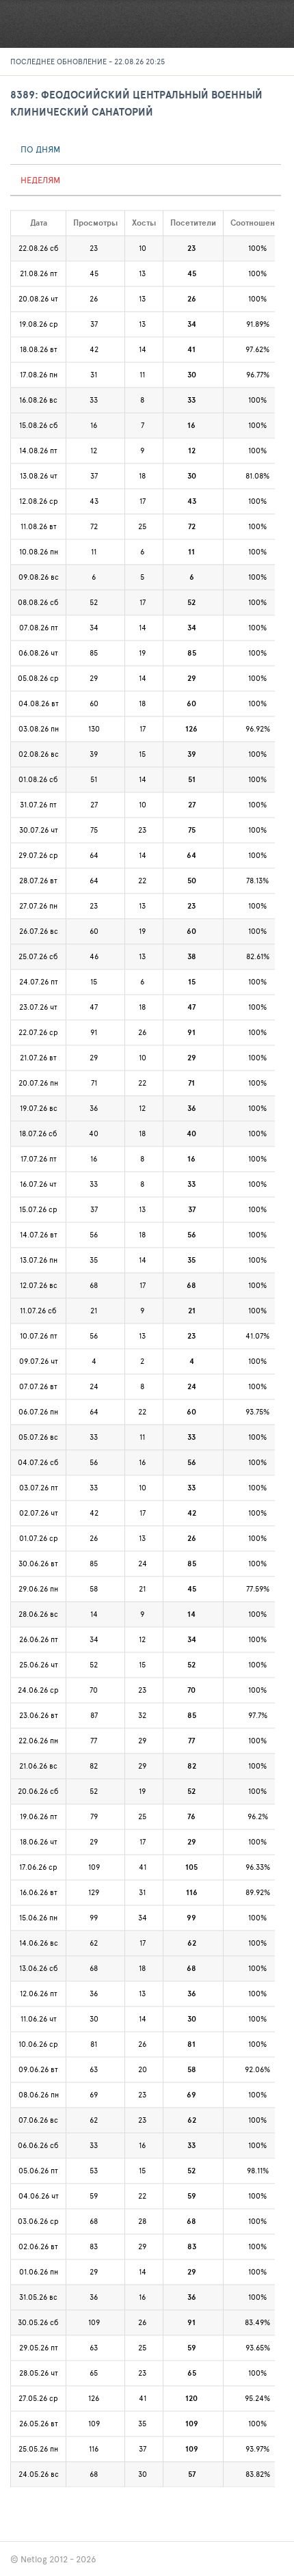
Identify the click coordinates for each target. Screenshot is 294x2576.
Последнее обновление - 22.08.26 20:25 (88, 61)
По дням (40, 149)
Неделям (40, 180)
